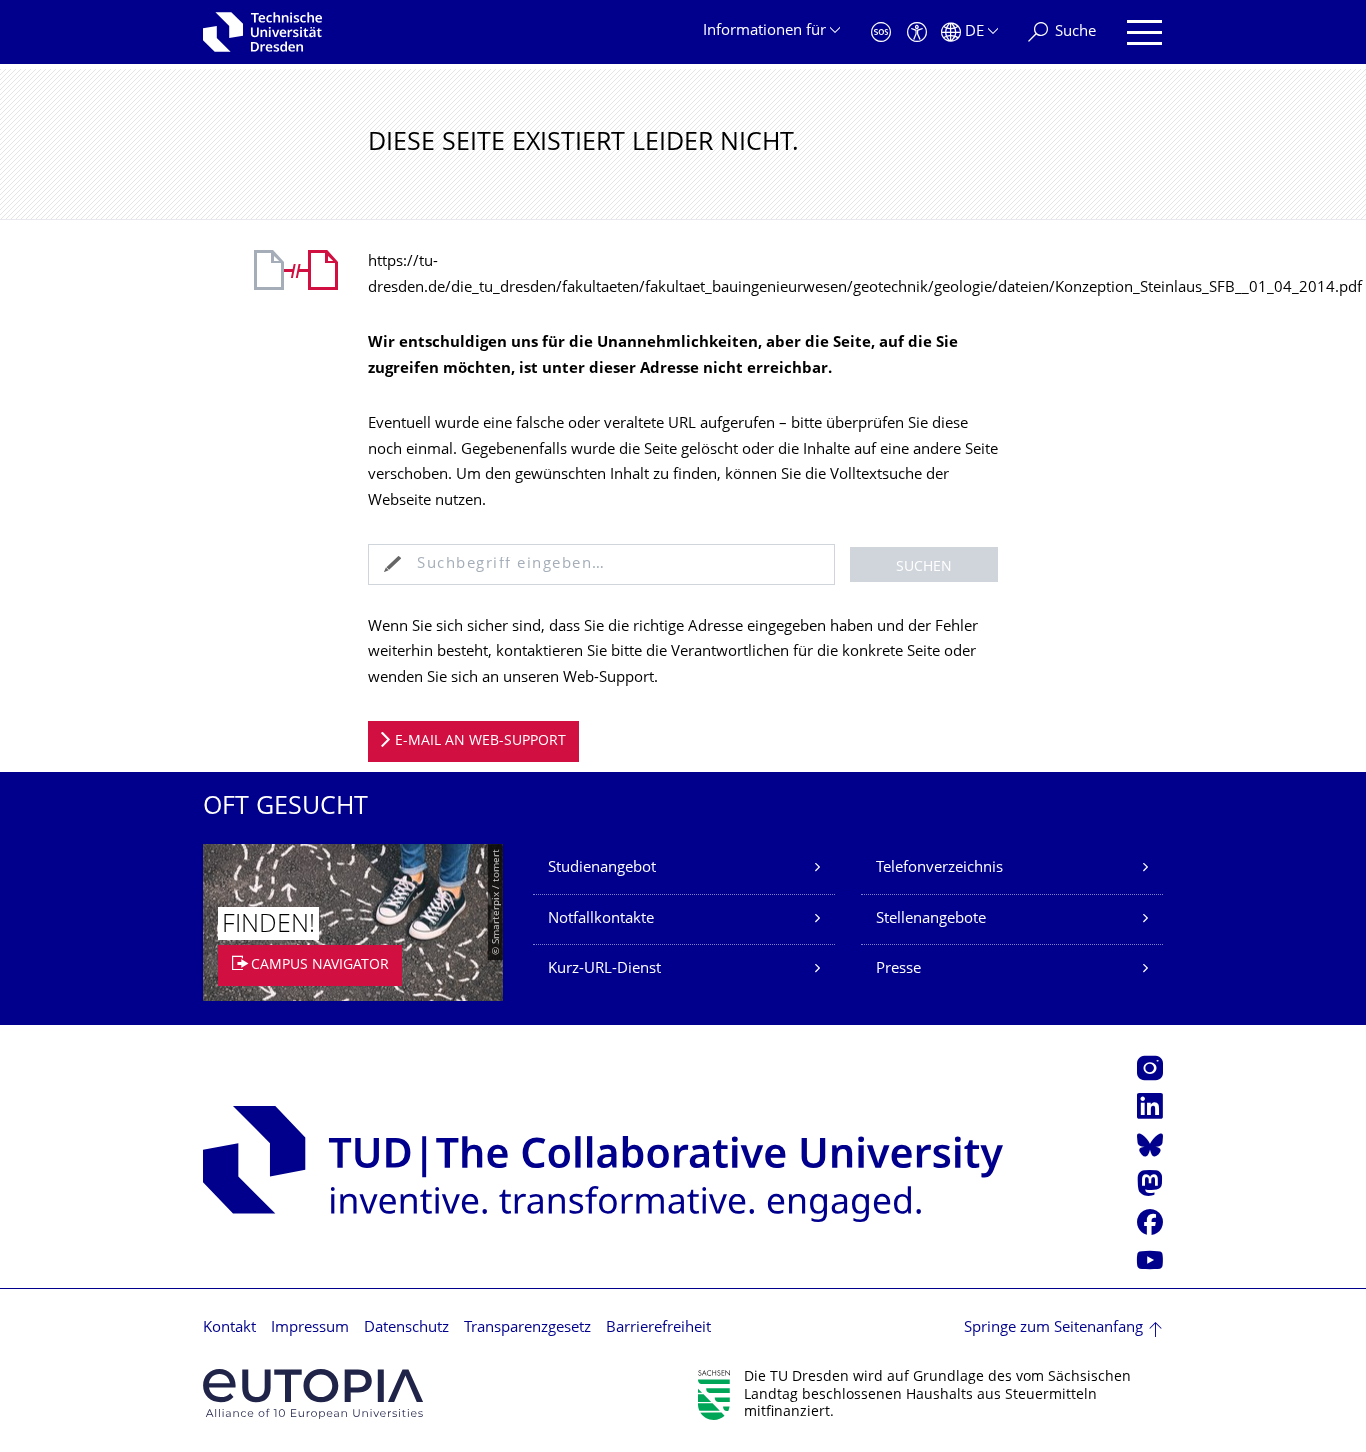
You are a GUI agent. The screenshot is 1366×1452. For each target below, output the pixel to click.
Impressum (310, 1328)
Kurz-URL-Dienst (604, 969)
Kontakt (229, 1328)
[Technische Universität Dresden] (262, 32)
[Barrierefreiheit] (917, 32)
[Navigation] (1144, 32)
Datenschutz (406, 1328)
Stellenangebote (931, 919)
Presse (898, 969)
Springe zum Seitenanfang (1053, 1328)
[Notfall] (881, 32)
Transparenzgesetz (527, 1328)
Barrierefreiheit (658, 1328)
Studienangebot (602, 868)
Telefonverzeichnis (939, 868)
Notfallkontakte (601, 919)
